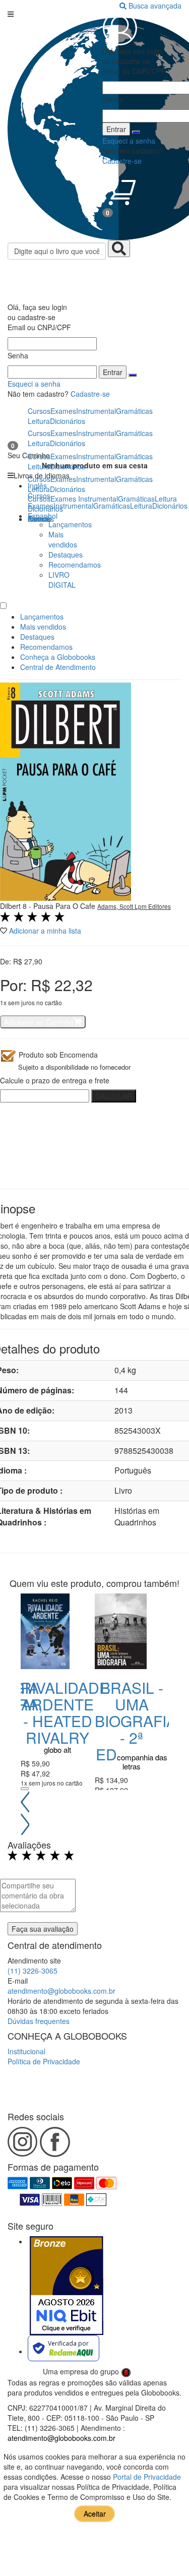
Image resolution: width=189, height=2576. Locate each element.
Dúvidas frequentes (39, 2021)
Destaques (66, 555)
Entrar (113, 372)
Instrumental (98, 499)
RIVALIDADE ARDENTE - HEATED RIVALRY (65, 1712)
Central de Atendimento (58, 667)
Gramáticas (136, 499)
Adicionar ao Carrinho (39, 1022)
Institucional (26, 2051)
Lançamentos (70, 524)
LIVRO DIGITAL (62, 580)
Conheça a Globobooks (58, 657)
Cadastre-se (90, 394)
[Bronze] (67, 2286)
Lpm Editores (153, 906)
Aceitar (95, 2513)
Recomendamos (75, 565)
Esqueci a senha (34, 384)
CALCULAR (114, 1096)
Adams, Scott (116, 906)
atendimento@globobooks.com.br (61, 1991)
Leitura (166, 499)
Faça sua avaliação (43, 1929)
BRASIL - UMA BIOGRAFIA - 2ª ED (136, 1721)
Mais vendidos (63, 539)
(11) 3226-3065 (33, 1971)
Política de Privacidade (44, 2061)
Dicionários (45, 509)
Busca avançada (155, 6)
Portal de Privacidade (147, 2477)
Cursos (39, 499)
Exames (63, 499)
